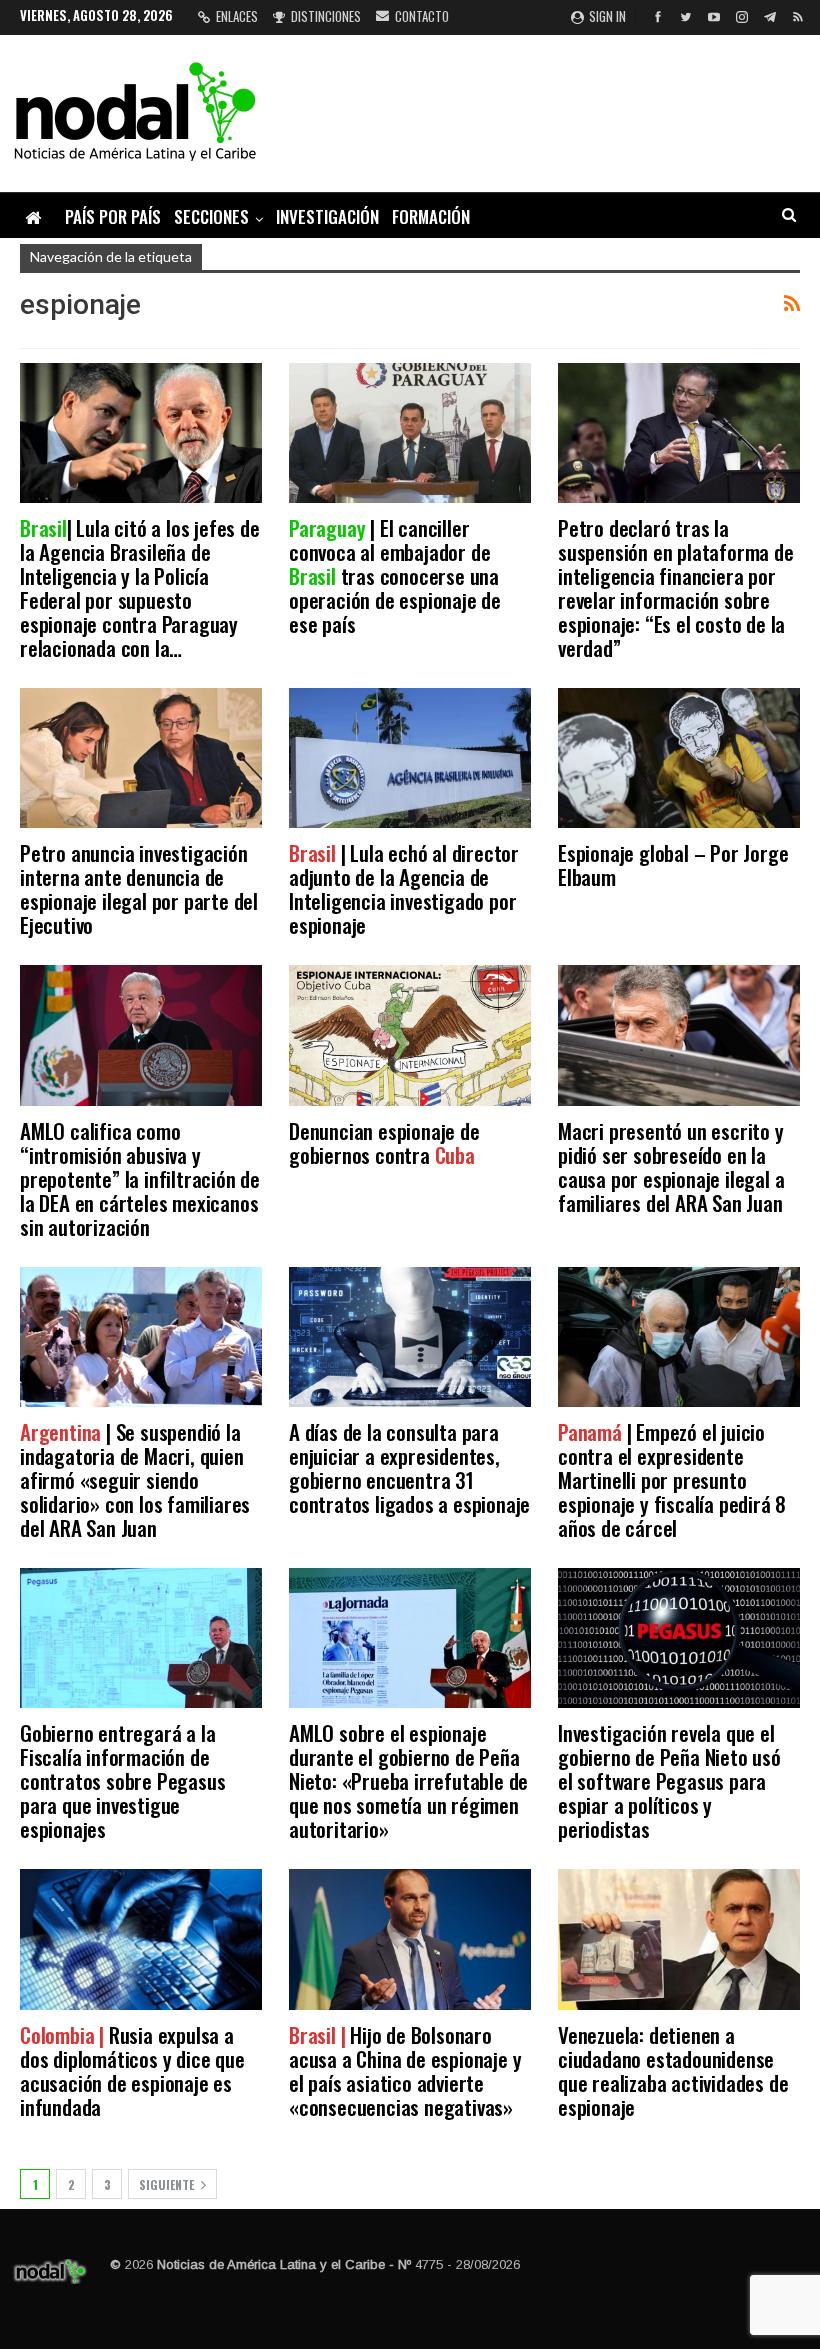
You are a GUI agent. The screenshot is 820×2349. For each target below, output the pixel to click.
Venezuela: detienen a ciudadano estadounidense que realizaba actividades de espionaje (673, 2070)
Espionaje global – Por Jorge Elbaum (673, 864)
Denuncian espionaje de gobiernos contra (384, 1142)
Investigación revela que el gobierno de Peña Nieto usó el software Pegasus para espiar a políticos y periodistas (669, 1780)
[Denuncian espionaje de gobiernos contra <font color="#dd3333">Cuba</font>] (410, 1035)
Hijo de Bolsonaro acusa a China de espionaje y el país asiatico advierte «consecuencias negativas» (405, 2070)
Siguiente (168, 2184)
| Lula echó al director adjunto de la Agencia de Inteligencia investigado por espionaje (404, 888)
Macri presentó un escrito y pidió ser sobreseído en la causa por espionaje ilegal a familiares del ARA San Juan (671, 1166)
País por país (113, 216)
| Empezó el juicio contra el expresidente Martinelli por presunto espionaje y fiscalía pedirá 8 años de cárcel (672, 1479)
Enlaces (237, 16)
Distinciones (326, 16)
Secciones (211, 216)
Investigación (327, 216)
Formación (431, 216)
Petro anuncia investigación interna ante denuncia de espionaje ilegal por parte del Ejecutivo (139, 888)
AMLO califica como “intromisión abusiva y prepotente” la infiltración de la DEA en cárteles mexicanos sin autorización (140, 1178)
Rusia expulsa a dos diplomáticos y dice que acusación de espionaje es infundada (132, 2070)
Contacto (422, 16)
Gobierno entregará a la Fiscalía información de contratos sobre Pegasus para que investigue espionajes (122, 1780)
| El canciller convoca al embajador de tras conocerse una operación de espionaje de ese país (395, 575)
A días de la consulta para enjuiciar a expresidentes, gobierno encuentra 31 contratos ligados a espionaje (409, 1467)
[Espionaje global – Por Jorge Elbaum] (679, 758)
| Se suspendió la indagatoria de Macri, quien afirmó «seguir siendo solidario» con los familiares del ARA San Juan (135, 1479)
